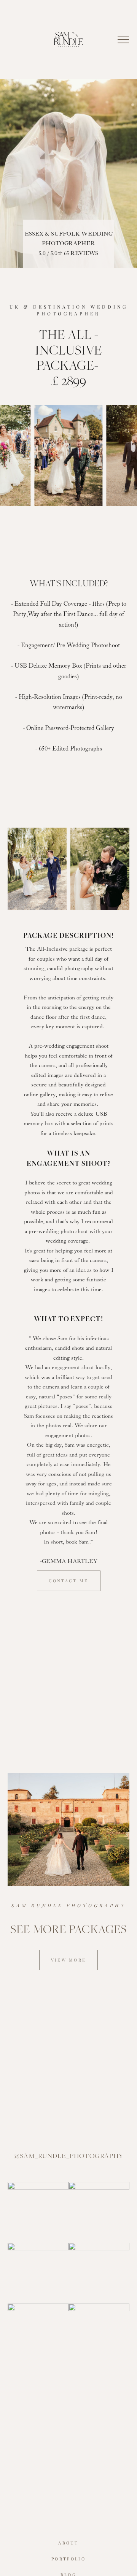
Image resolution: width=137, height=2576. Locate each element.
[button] (123, 40)
